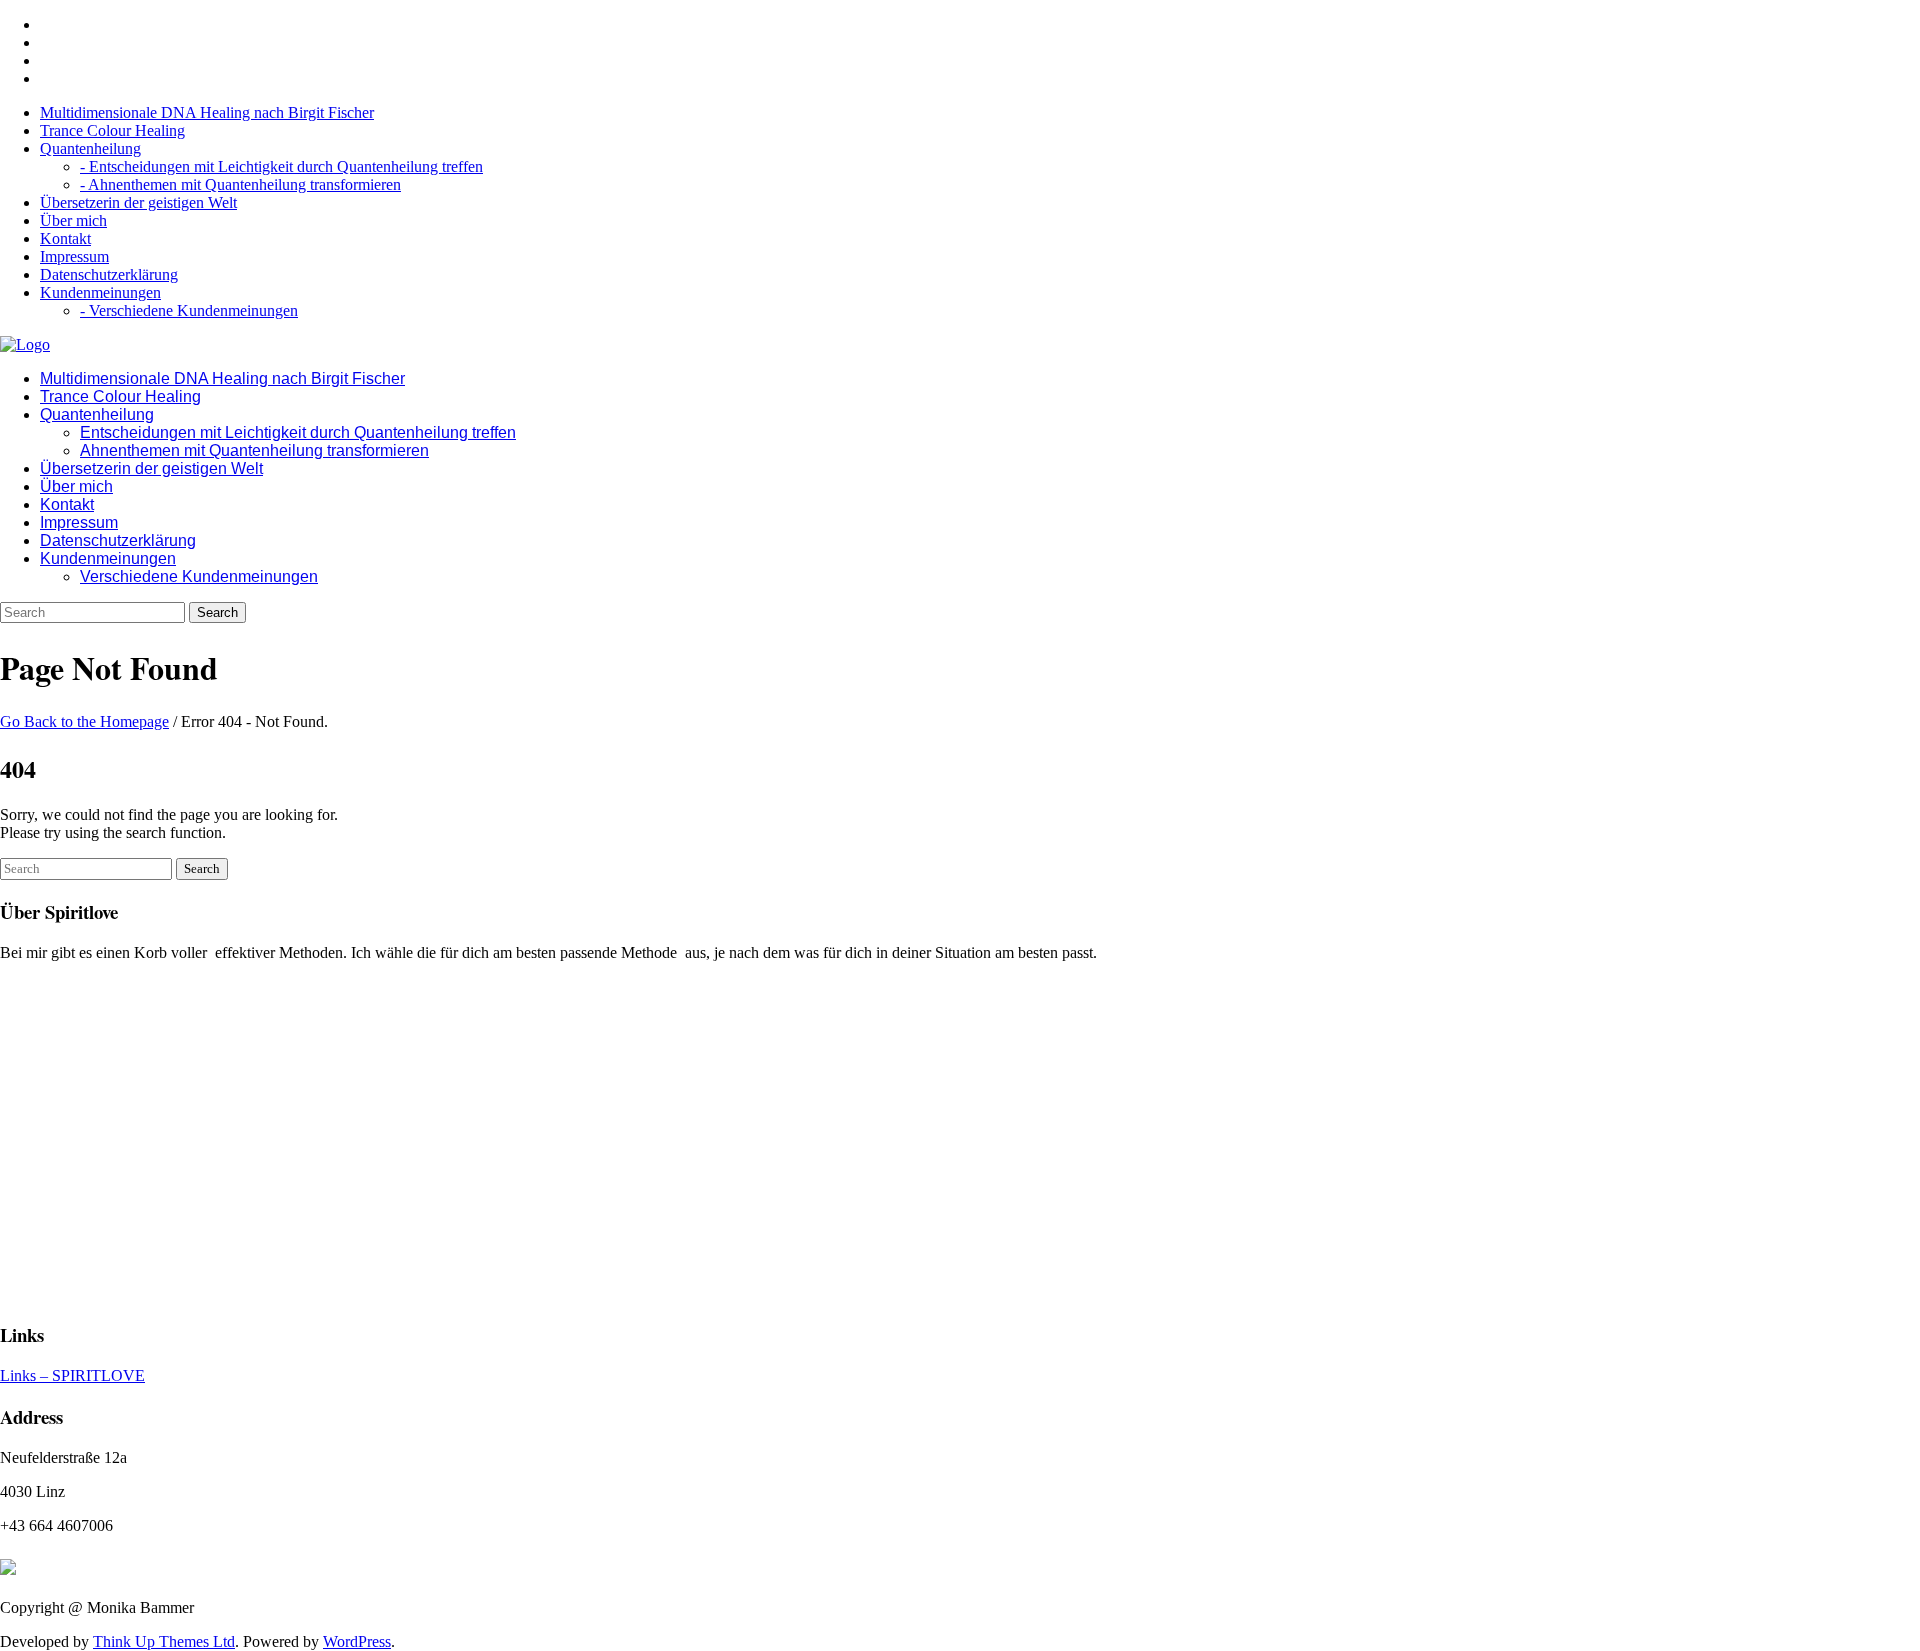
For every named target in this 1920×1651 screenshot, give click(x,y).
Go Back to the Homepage (84, 721)
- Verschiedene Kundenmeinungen (189, 310)
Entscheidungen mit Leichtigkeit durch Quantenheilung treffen (298, 432)
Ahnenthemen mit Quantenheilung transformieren (254, 450)
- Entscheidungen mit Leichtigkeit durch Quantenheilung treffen (281, 166)
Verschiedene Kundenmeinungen (199, 576)
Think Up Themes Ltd (164, 1641)
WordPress (357, 1641)
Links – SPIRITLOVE (72, 1375)
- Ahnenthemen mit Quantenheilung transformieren (240, 184)
